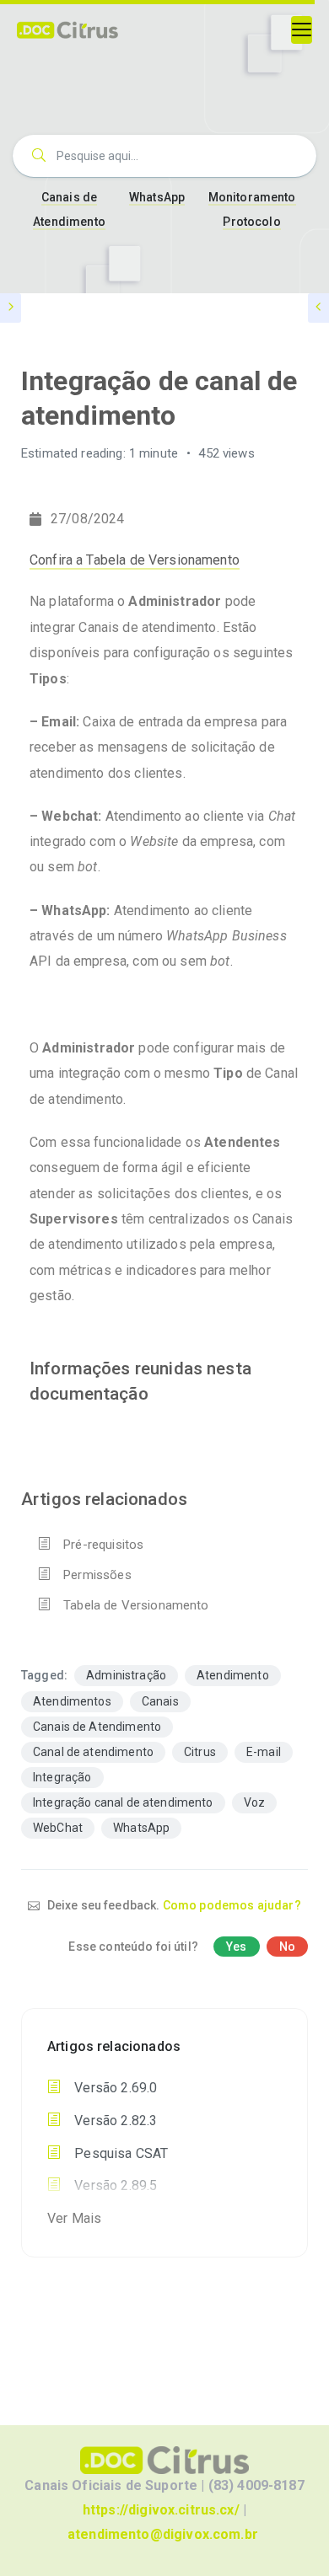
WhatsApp (157, 197)
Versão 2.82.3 (114, 2121)
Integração (62, 1777)
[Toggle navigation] (302, 30)
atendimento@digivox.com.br (163, 2534)
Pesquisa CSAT (119, 2153)
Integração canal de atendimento (123, 1802)
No (287, 1947)
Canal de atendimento (93, 1752)
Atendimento (233, 1675)
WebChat (58, 1828)
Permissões (97, 1575)
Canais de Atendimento (97, 1727)
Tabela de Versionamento (136, 1605)
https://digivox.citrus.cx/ (161, 2510)
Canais (160, 1701)
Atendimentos (72, 1701)
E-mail (264, 1752)
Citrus (200, 1752)
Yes (236, 1947)
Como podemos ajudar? (232, 1905)
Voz (254, 1802)
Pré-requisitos (103, 1545)
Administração (126, 1675)
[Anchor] (157, 1392)
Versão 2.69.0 (114, 2088)
